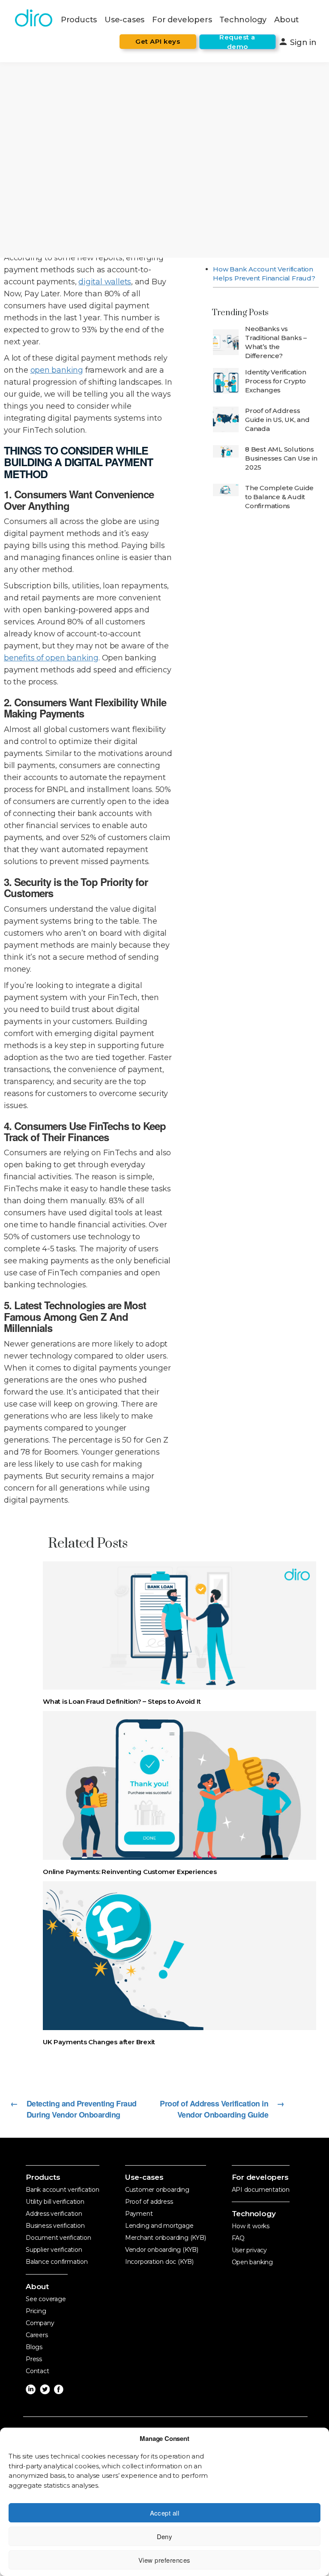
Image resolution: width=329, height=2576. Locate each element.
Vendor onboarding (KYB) (162, 2250)
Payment (139, 2214)
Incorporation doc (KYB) (159, 2262)
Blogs (34, 2347)
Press (34, 2359)
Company (40, 2323)
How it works (251, 2226)
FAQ (238, 2238)
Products (79, 20)
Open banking (252, 2262)
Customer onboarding (157, 2190)
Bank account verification (63, 2190)
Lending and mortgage (159, 2226)
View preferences (164, 2560)
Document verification (58, 2238)
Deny (165, 2536)
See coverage (46, 2299)
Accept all (165, 2513)
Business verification (55, 2226)
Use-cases (124, 20)
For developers (182, 20)
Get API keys (158, 41)
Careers (37, 2335)
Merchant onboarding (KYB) (166, 2238)
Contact (37, 2371)
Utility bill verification (55, 2202)
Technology (243, 20)
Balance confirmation (57, 2262)
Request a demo (237, 42)
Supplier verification (54, 2250)
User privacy (249, 2250)
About (287, 20)
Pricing (36, 2311)
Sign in (297, 42)
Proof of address (149, 2202)
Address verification (54, 2214)
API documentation (261, 2190)
